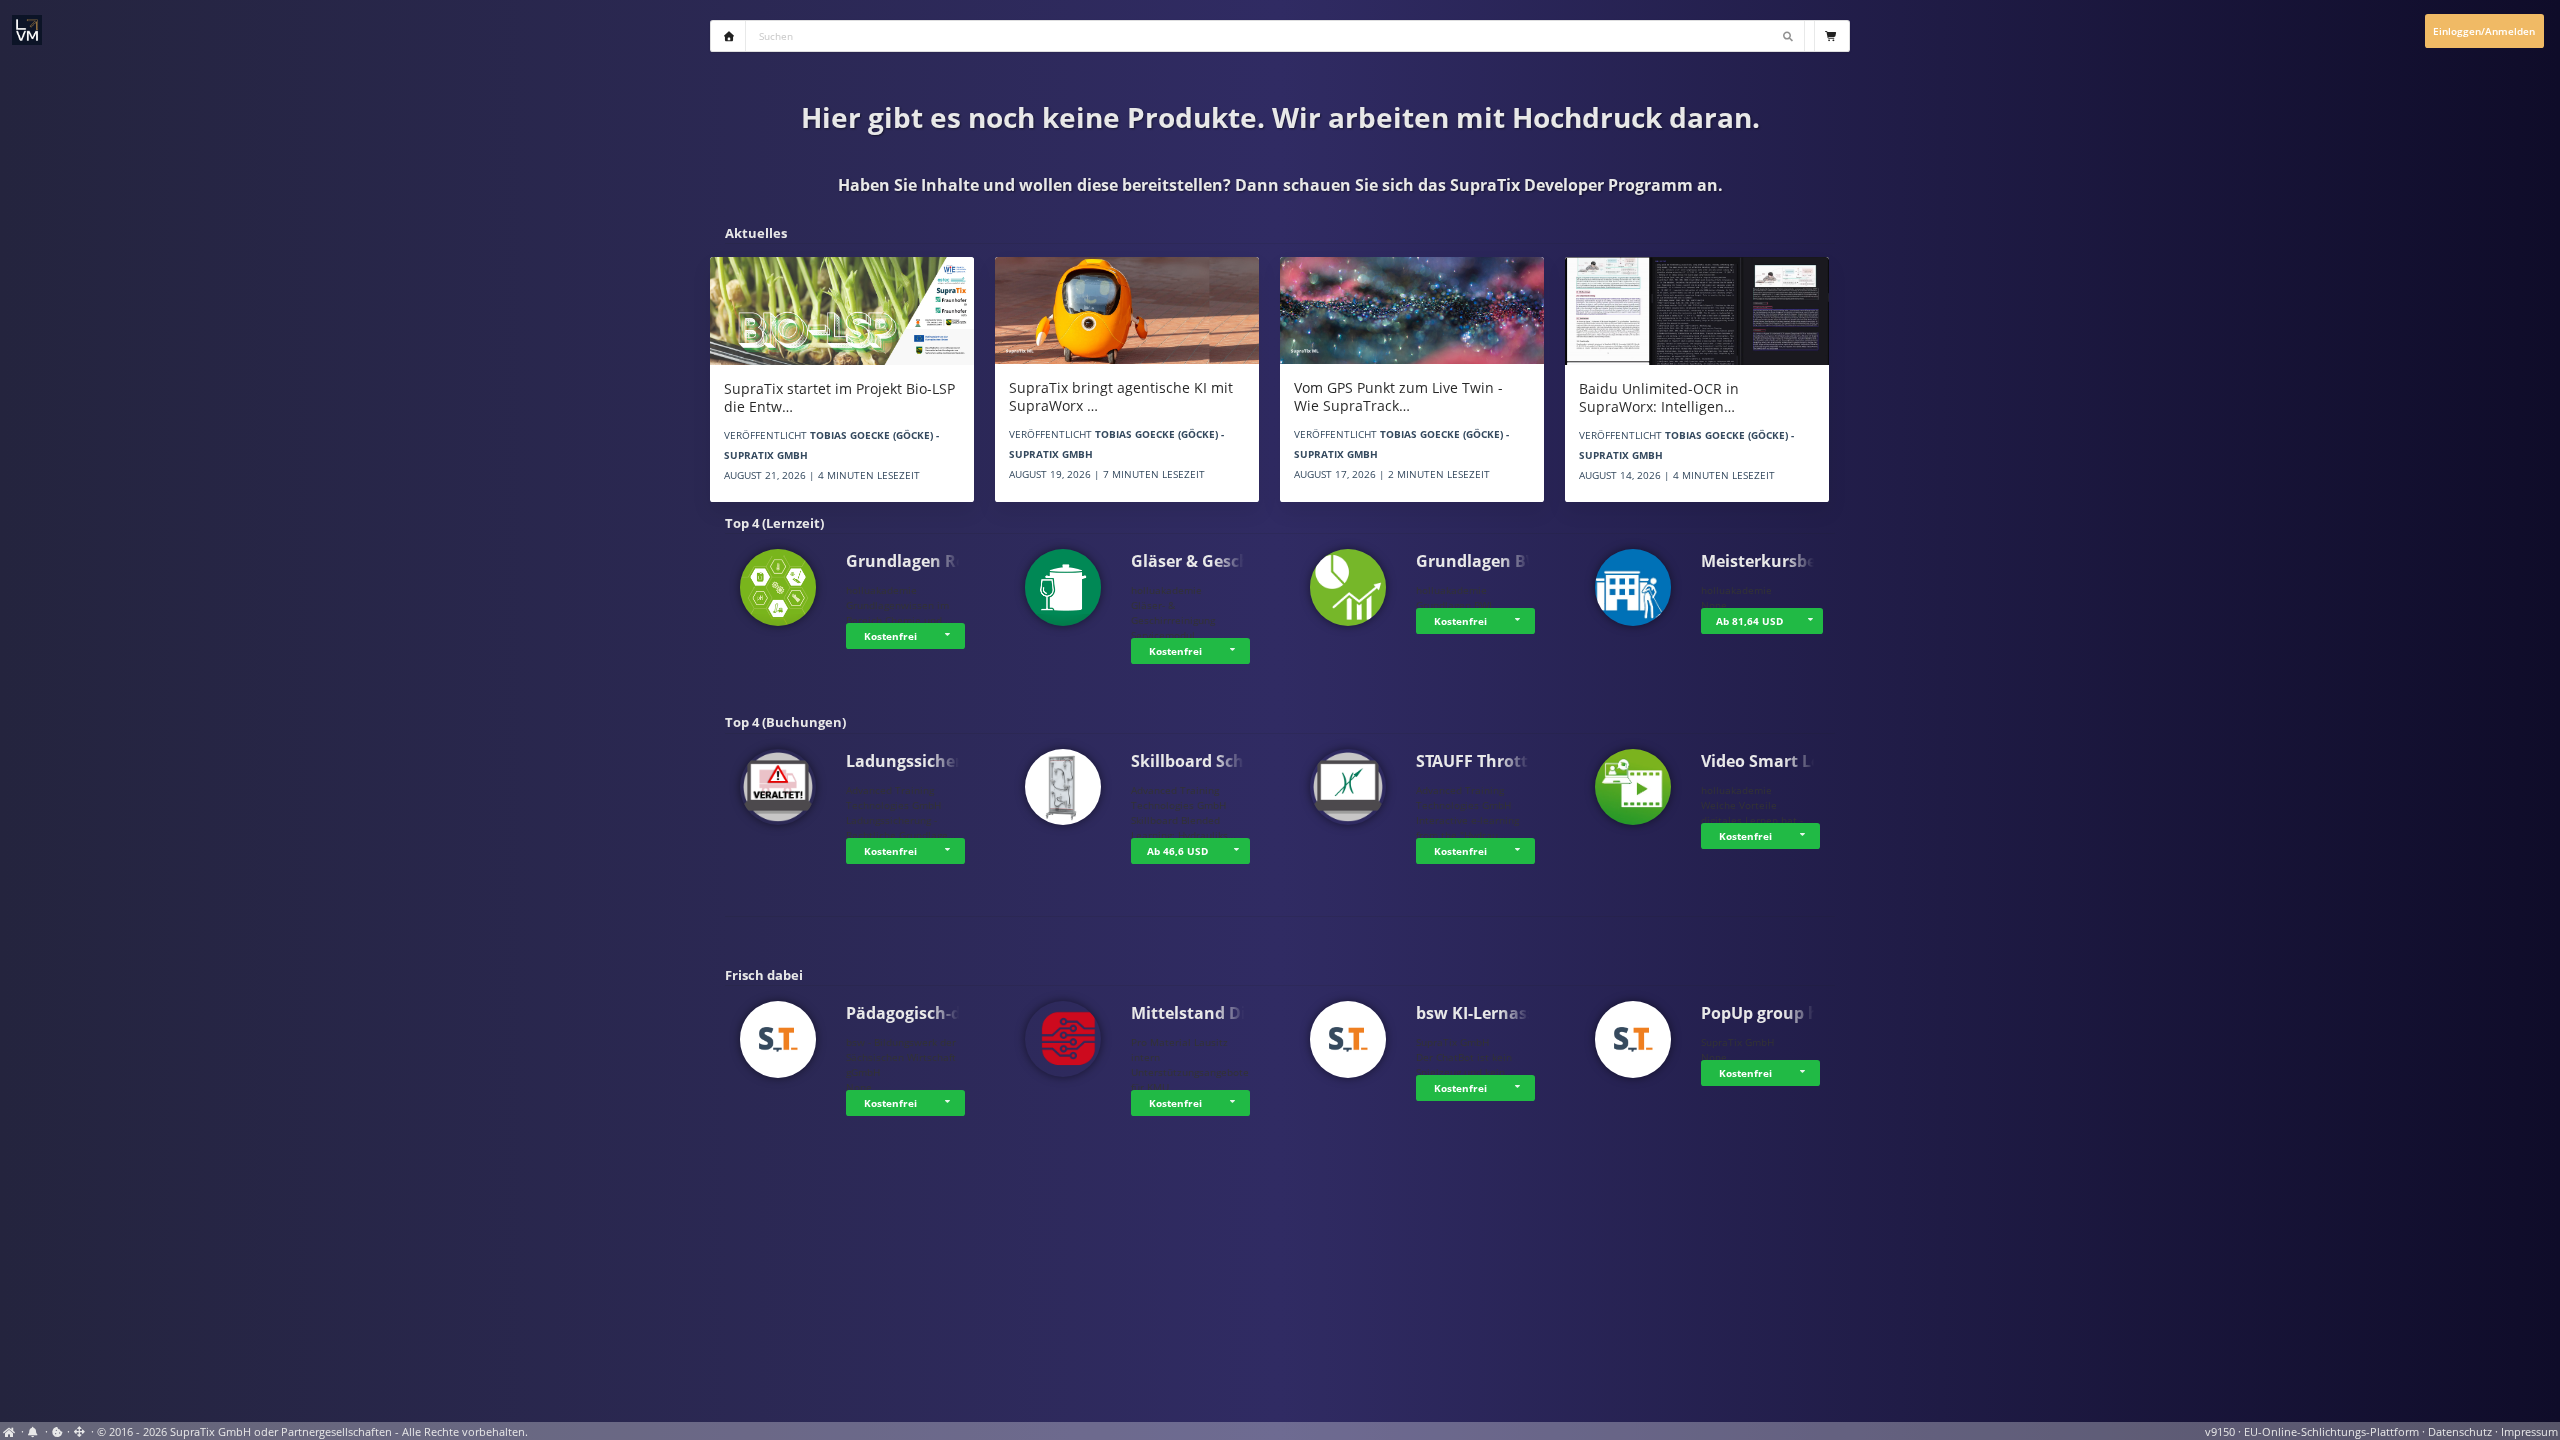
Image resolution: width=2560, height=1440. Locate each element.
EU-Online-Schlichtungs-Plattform (2331, 1432)
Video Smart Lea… (1772, 761)
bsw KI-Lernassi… (1485, 1013)
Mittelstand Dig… (1200, 1013)
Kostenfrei (890, 636)
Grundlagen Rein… (920, 561)
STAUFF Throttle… (1486, 761)
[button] (950, 636)
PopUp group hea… (1776, 1013)
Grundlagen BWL (1483, 561)
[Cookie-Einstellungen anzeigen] (57, 1432)
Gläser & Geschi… (1200, 561)
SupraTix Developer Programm (1571, 185)
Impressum (2529, 1432)
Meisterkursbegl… (1772, 561)
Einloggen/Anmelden (2484, 31)
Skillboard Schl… (1197, 761)
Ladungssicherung (919, 761)
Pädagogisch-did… (918, 1013)
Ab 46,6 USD (1177, 851)
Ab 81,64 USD (1749, 621)
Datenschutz (2460, 1432)
